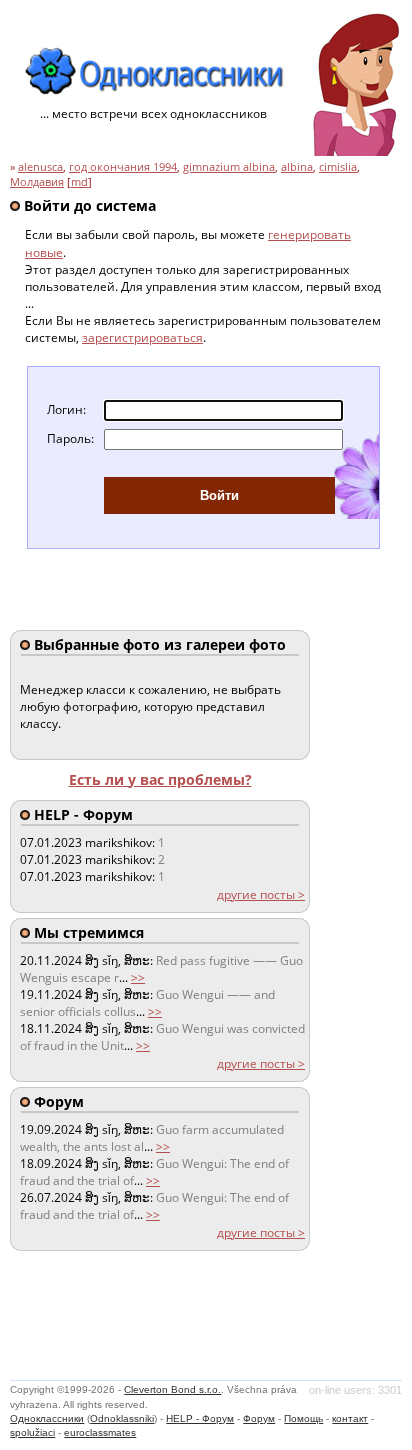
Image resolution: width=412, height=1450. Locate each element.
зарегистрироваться (142, 337)
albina (297, 167)
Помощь (303, 1418)
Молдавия (37, 182)
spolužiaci (32, 1432)
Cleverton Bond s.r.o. (172, 1389)
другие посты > (261, 894)
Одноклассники (47, 1418)
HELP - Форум (200, 1418)
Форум (259, 1418)
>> (138, 977)
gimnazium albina (229, 167)
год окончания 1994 (123, 167)
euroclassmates (100, 1432)
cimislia (338, 167)
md (79, 182)
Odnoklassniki (122, 1418)
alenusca (40, 167)
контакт (350, 1418)
